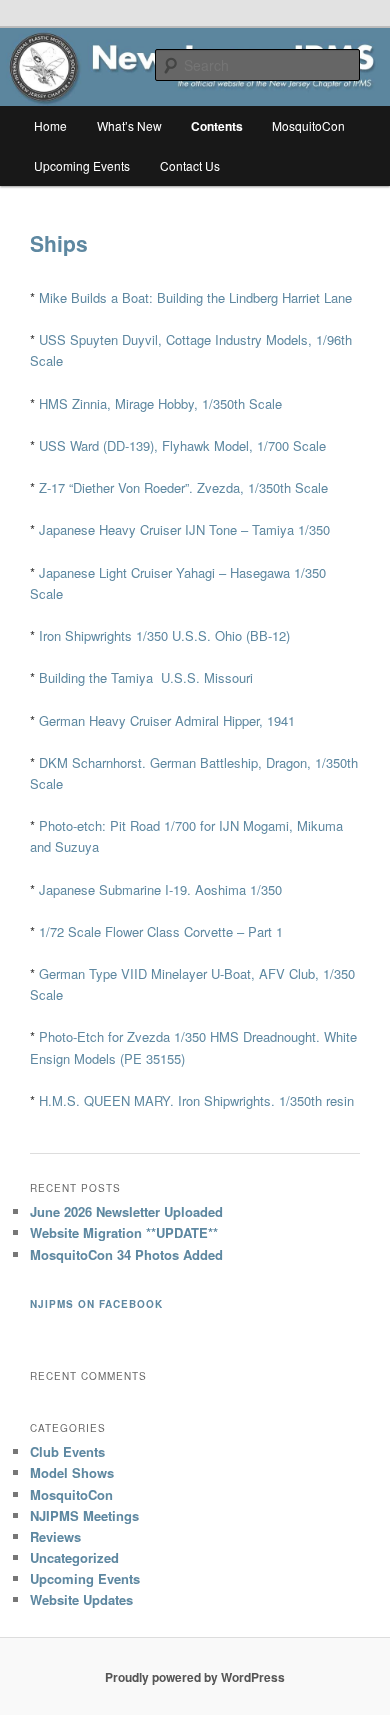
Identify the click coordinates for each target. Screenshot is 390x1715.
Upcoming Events (82, 165)
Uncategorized (74, 1557)
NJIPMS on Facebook (96, 1304)
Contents (217, 126)
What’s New (129, 125)
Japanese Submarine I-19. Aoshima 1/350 (160, 889)
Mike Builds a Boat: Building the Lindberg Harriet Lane (195, 297)
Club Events (67, 1451)
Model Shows (72, 1472)
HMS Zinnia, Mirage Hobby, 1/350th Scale (160, 403)
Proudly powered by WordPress (195, 1677)
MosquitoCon (308, 125)
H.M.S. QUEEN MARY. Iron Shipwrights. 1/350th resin (196, 1100)
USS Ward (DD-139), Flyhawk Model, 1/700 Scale (182, 445)
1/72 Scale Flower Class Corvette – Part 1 (161, 931)
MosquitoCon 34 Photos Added (126, 1254)
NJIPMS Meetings (84, 1515)
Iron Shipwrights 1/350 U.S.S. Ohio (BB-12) (164, 635)
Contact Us (190, 165)
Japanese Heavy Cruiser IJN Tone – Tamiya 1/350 (184, 529)
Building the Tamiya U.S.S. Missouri (146, 677)
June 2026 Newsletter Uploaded (126, 1211)
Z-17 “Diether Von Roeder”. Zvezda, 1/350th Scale (183, 487)
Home (50, 125)
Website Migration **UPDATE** (124, 1232)
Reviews (55, 1536)
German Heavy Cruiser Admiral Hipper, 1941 (167, 720)
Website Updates (81, 1599)
